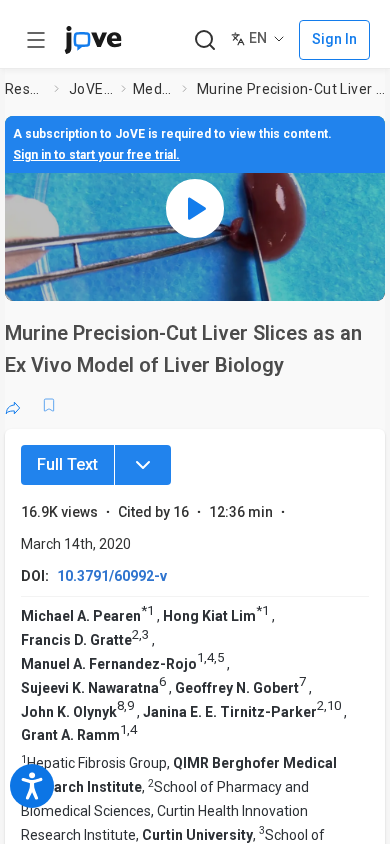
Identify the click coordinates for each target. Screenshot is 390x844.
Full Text (67, 464)
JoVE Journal (91, 89)
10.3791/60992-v (112, 576)
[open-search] (204, 40)
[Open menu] (36, 40)
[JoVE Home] (93, 40)
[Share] (13, 405)
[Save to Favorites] (49, 405)
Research (25, 89)
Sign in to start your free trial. (96, 155)
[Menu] (143, 465)
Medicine (153, 89)
